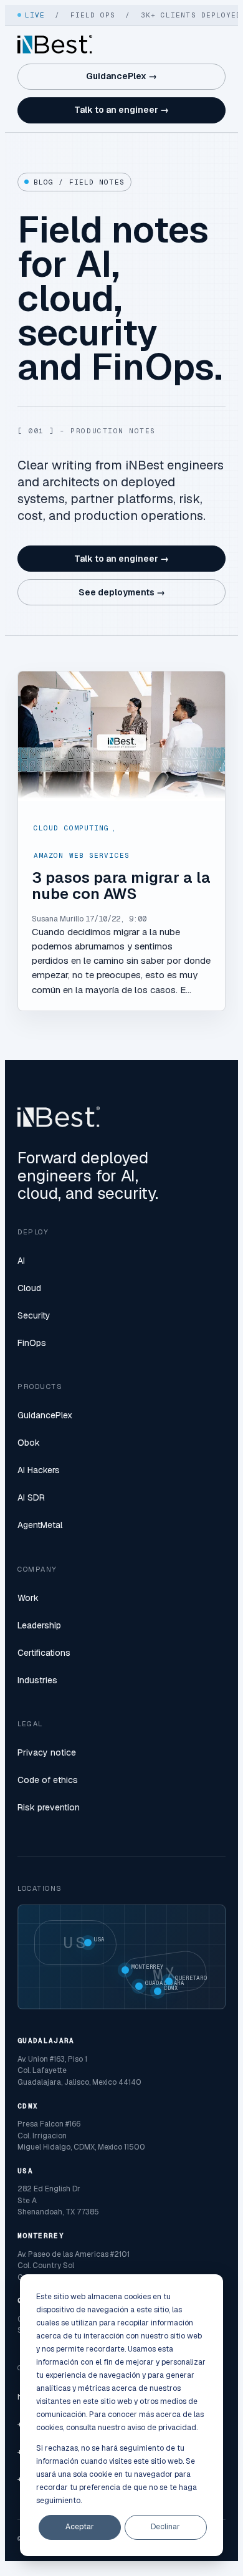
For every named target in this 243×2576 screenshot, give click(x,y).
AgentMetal (40, 1525)
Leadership (39, 1625)
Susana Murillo (58, 919)
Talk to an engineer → (121, 110)
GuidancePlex (45, 1415)
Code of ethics (48, 1780)
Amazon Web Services (82, 855)
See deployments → (122, 592)
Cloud (29, 1288)
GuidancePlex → (121, 76)
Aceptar (80, 2527)
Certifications (44, 1653)
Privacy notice (47, 1752)
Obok (29, 1443)
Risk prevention (49, 1807)
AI (21, 1261)
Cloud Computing (72, 828)
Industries (37, 1680)
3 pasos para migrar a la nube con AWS (121, 886)
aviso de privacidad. (162, 2428)
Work (28, 1598)
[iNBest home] (55, 44)
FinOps (32, 1343)
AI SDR (31, 1497)
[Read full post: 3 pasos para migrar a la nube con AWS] (121, 736)
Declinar (165, 2527)
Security (34, 1315)
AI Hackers (39, 1470)
